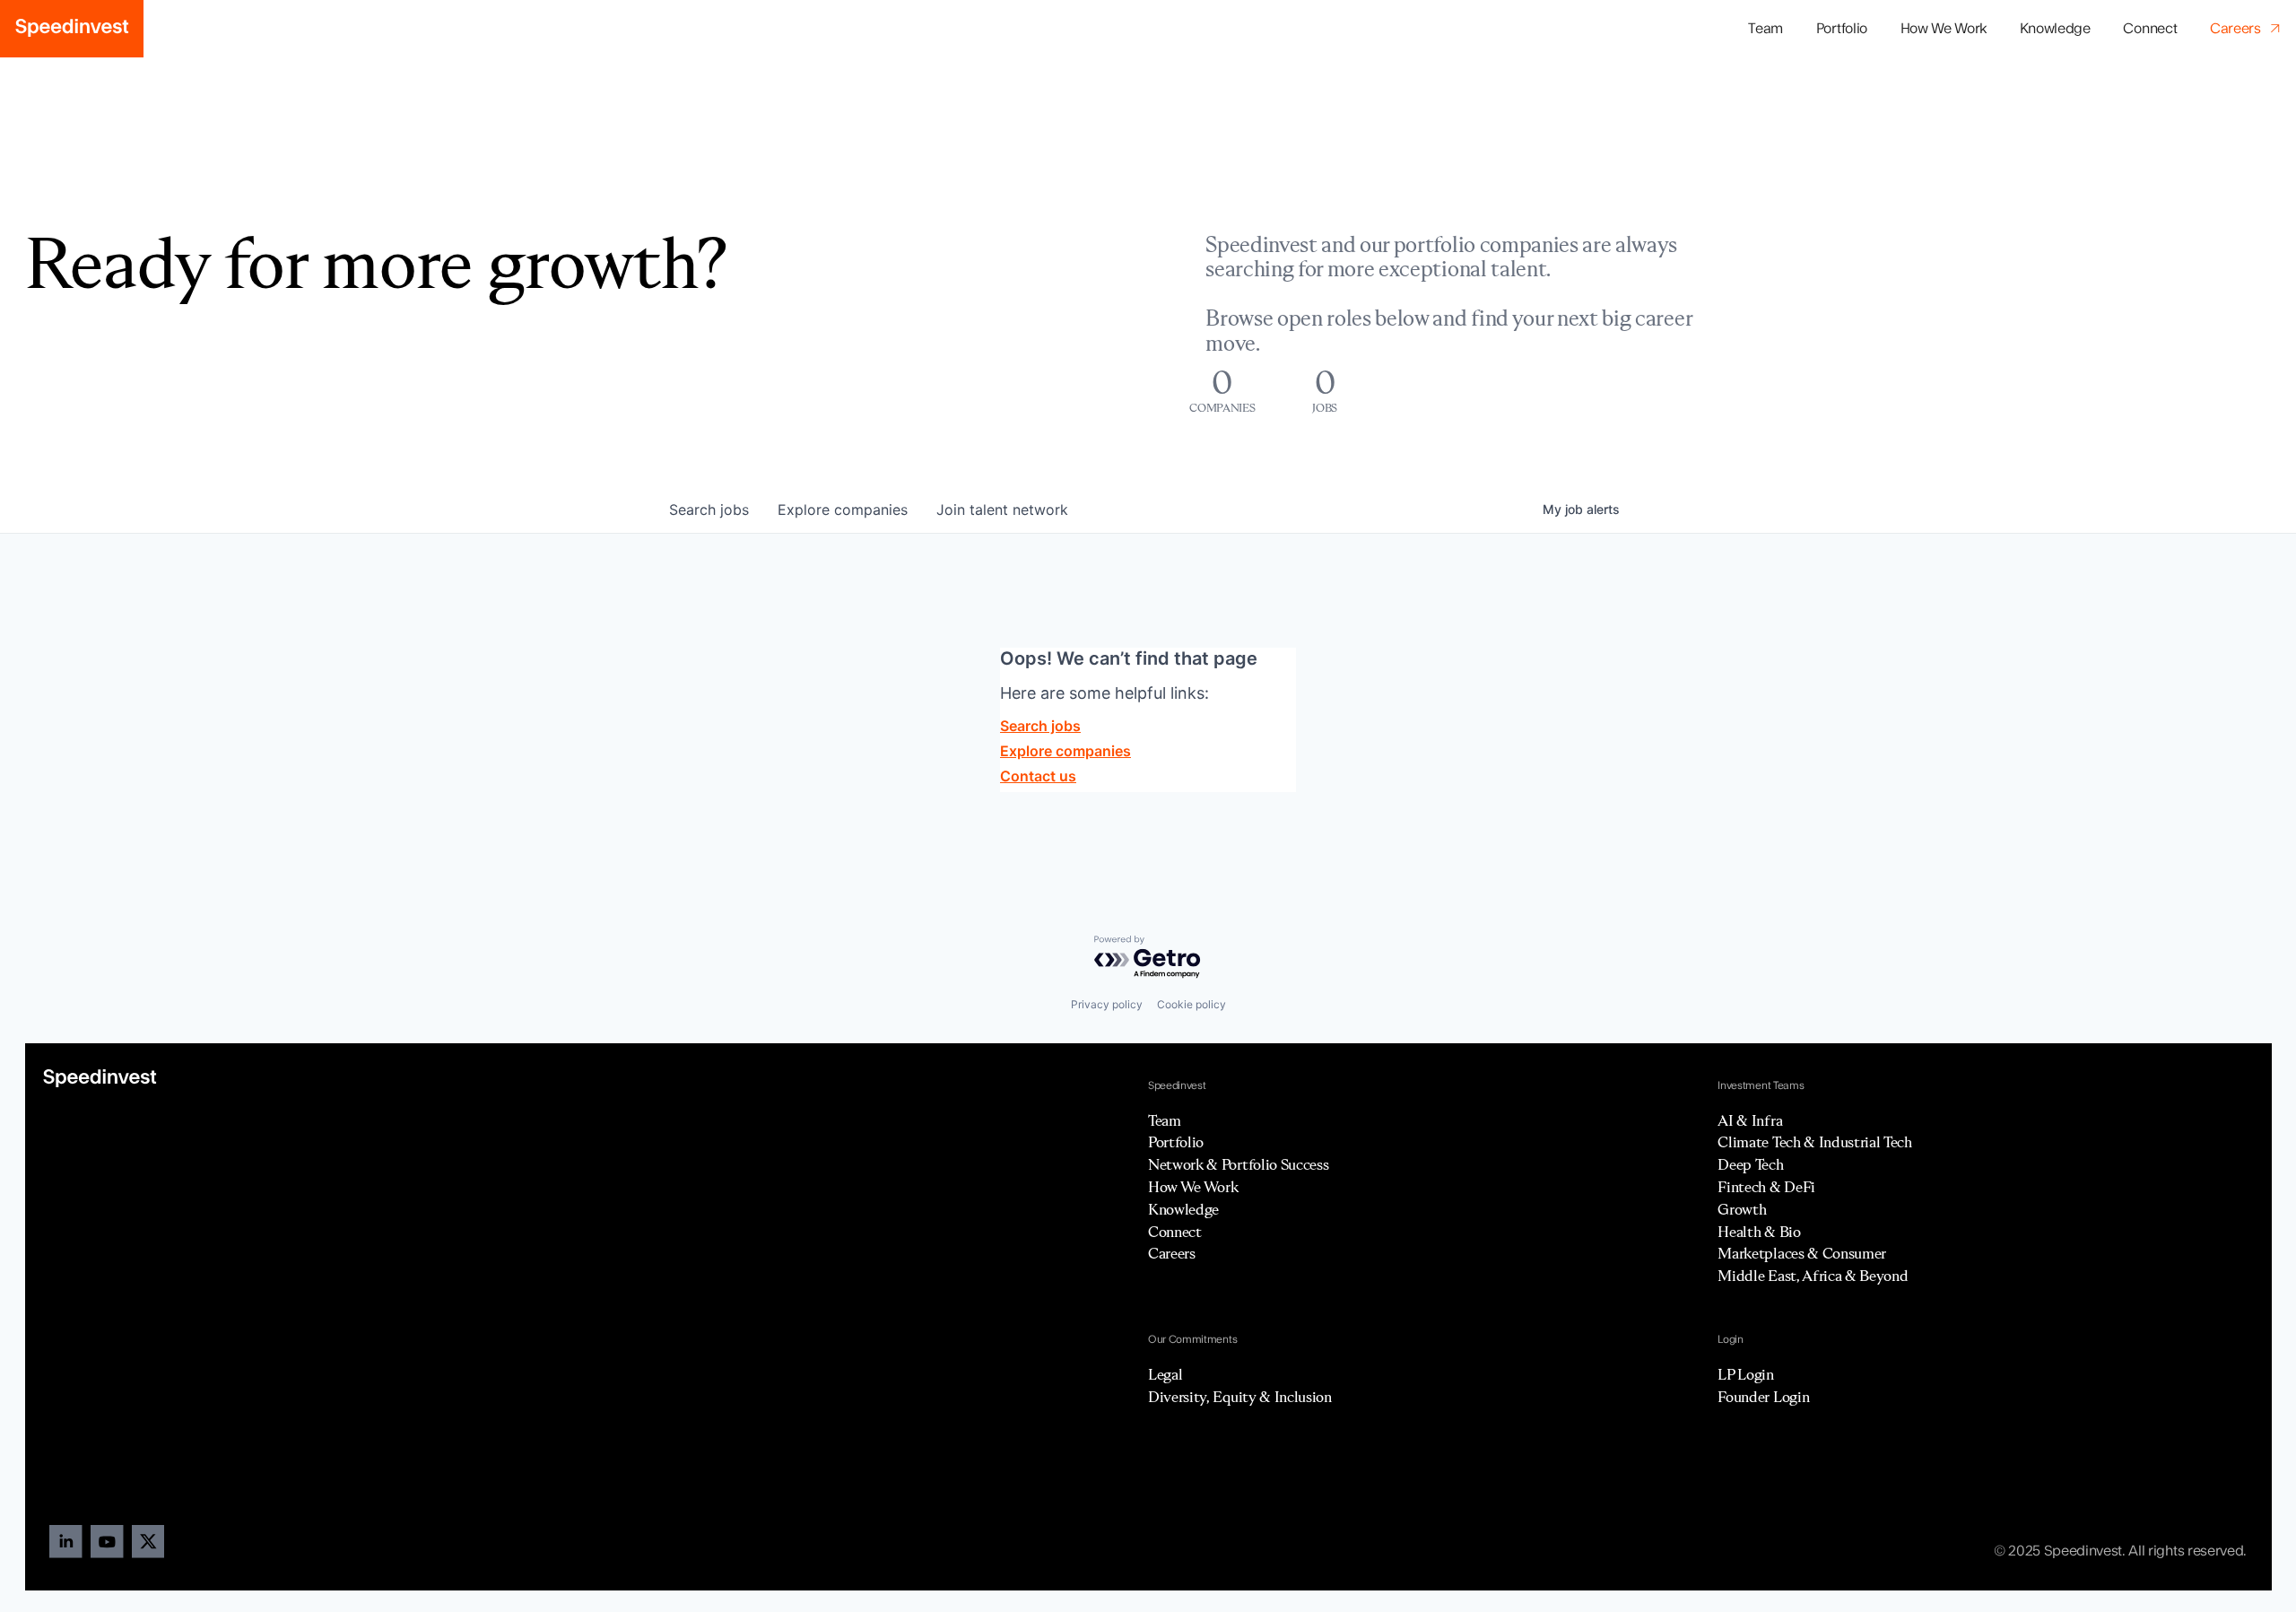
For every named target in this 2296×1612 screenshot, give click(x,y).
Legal (1165, 1374)
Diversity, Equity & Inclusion (1240, 1397)
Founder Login (1763, 1397)
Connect (2150, 29)
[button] (1841, 29)
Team (1765, 29)
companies (843, 510)
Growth (1742, 1209)
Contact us (1038, 776)
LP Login (1745, 1374)
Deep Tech (1750, 1164)
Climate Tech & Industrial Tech (1814, 1142)
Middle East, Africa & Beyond (1813, 1276)
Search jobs (1040, 726)
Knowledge (2055, 29)
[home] (72, 29)
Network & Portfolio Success (1238, 1164)
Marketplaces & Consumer (1802, 1253)
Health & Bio (1759, 1232)
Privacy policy (1107, 1004)
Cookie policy (1191, 1004)
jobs (709, 510)
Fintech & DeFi (1766, 1187)
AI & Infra (1750, 1120)
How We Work (1944, 29)
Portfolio (1176, 1142)
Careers (1172, 1253)
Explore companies (1065, 751)
